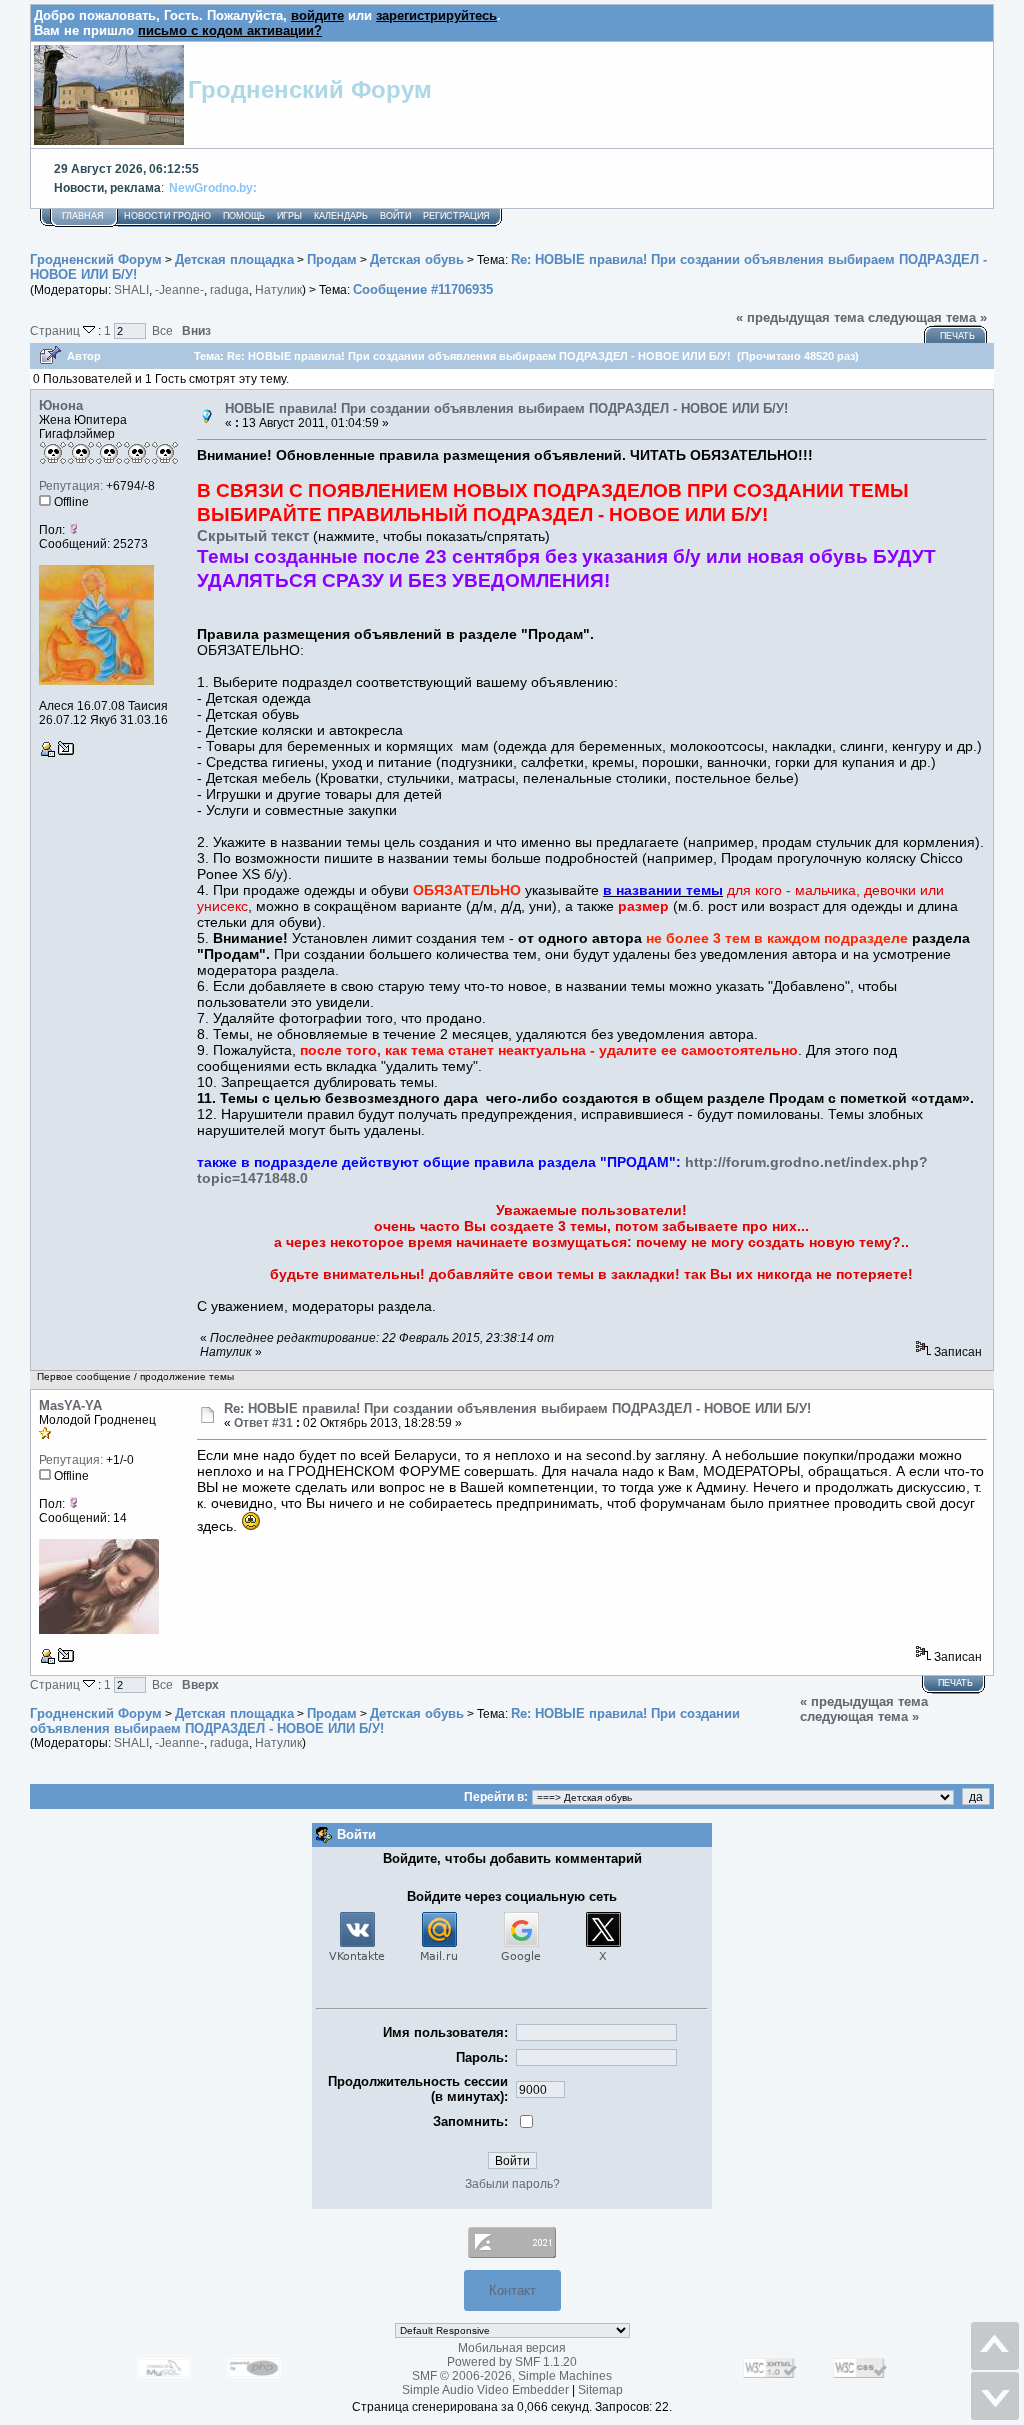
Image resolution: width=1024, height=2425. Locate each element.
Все (162, 330)
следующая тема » (927, 317)
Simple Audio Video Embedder (485, 2390)
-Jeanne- (179, 290)
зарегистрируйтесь (436, 15)
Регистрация (456, 216)
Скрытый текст (253, 535)
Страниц (56, 330)
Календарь (341, 216)
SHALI (131, 290)
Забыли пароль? (512, 2184)
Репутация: (71, 486)
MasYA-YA (70, 1405)
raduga (229, 290)
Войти (395, 216)
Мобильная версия (512, 2348)
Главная (83, 216)
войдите (317, 15)
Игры (289, 216)
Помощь (244, 216)
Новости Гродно (167, 216)
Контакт (512, 2290)
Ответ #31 (263, 1423)
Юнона (61, 405)
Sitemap (600, 2390)
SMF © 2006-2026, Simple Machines (512, 2376)
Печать (957, 336)
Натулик (278, 290)
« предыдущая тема (800, 317)
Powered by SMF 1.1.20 (512, 2362)
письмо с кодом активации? (230, 30)
